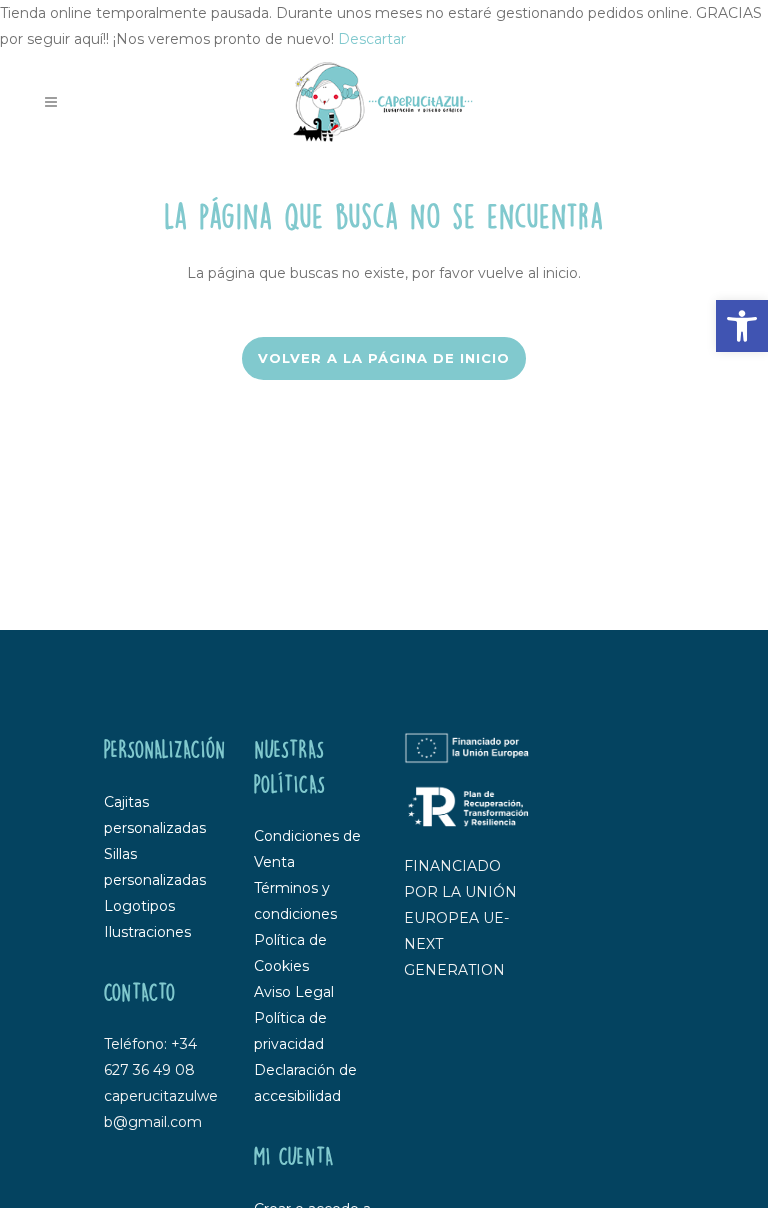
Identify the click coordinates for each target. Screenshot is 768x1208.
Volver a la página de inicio (384, 358)
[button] (742, 326)
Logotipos (139, 906)
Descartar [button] (372, 39)
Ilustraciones (147, 932)
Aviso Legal (294, 992)
